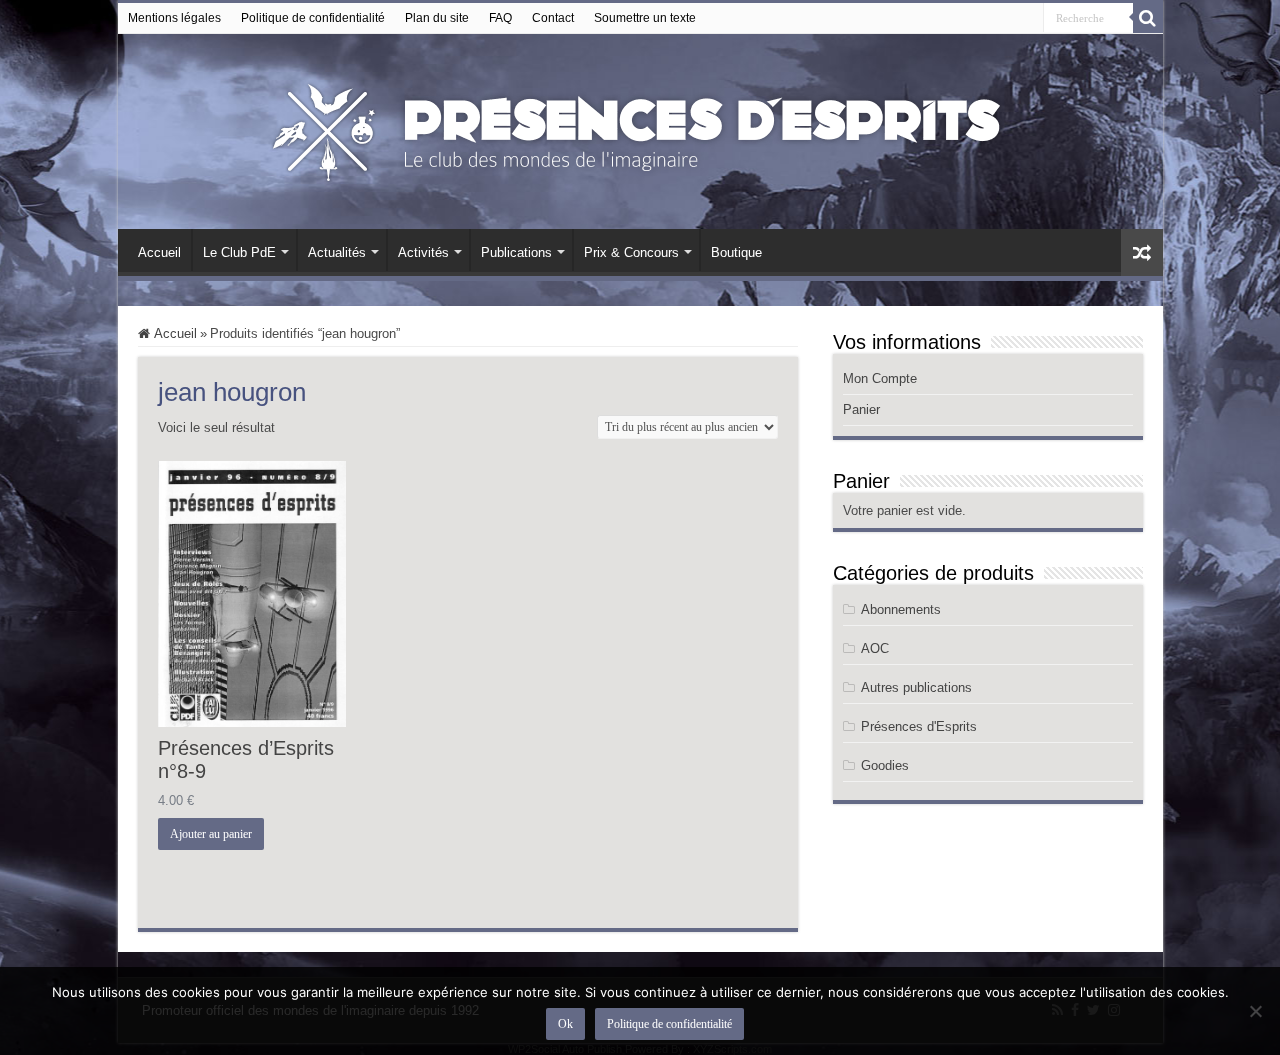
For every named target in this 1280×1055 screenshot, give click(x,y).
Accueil (159, 252)
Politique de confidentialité (313, 18)
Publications (516, 252)
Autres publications (916, 687)
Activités (423, 252)
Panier (861, 409)
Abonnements (901, 609)
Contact (553, 18)
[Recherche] (1148, 18)
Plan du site (437, 18)
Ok (565, 1024)
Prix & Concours (631, 252)
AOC (875, 648)
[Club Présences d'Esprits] (640, 128)
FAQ (500, 18)
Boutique (736, 252)
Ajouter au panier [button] (211, 834)
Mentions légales (174, 18)
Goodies (885, 765)
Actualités (337, 252)
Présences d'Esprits (919, 726)
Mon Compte (880, 378)
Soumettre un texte (645, 18)
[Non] (1255, 1011)
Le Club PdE (239, 252)
